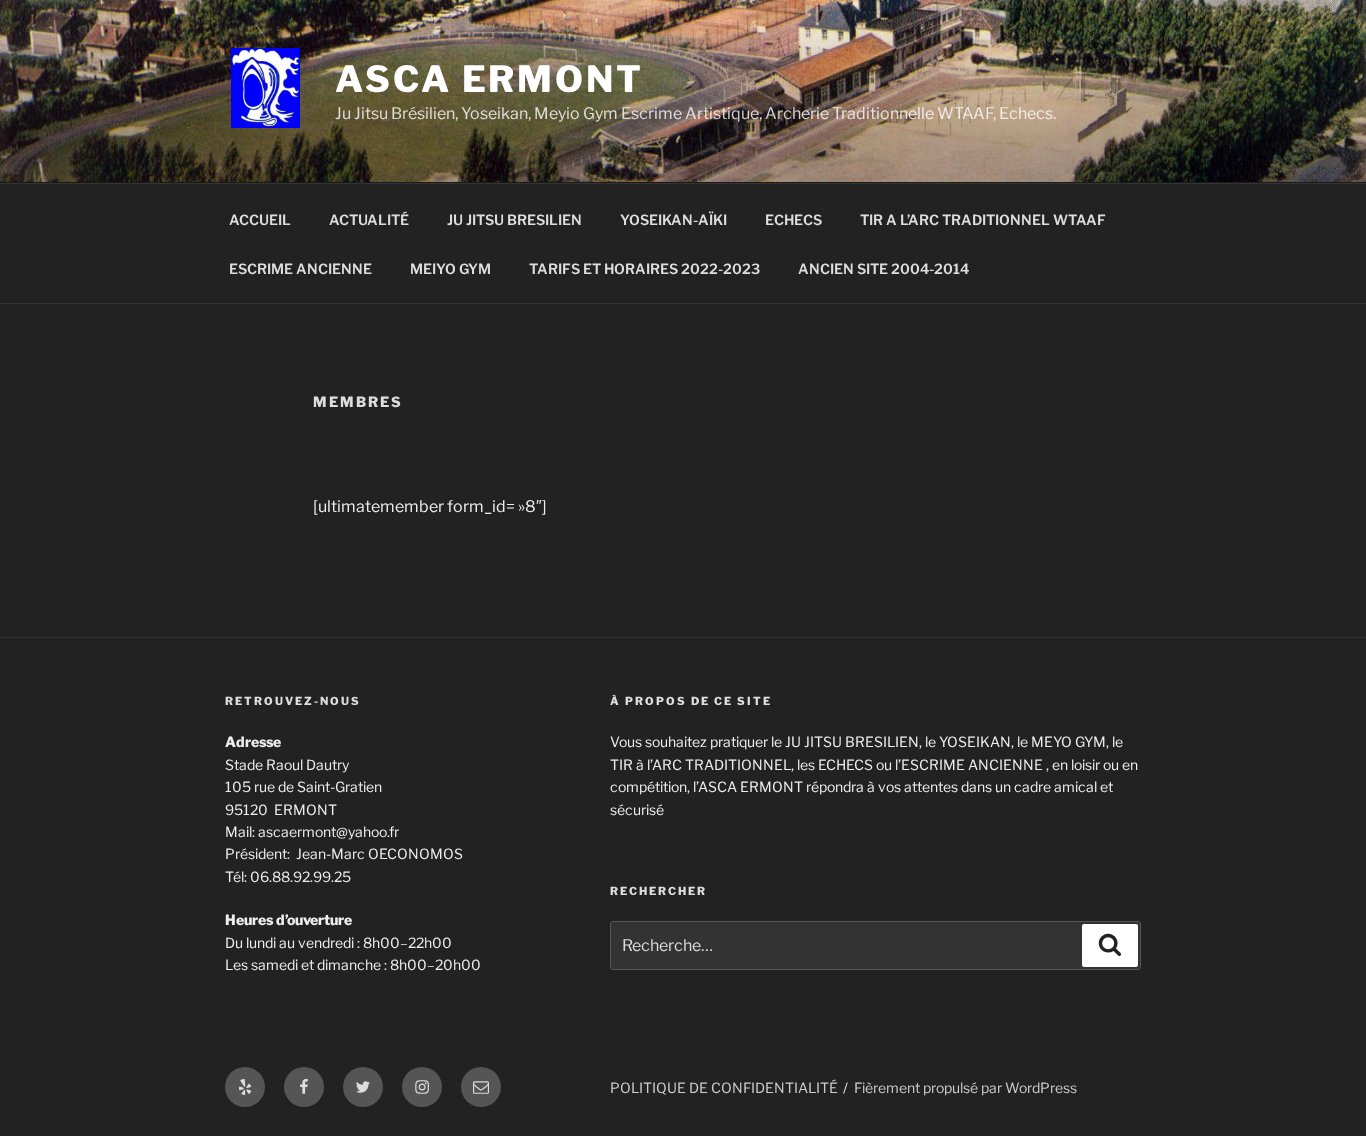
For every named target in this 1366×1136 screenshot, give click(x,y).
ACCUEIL (260, 219)
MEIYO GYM (450, 268)
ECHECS (793, 219)
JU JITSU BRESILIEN (514, 219)
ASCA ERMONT (489, 79)
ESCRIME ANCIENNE (300, 268)
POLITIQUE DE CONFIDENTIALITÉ (724, 1087)
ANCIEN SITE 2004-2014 (883, 268)
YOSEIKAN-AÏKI (673, 219)
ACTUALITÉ (369, 219)
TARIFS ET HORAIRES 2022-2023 (644, 268)
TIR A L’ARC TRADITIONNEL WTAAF (983, 219)
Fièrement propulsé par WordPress (965, 1087)
